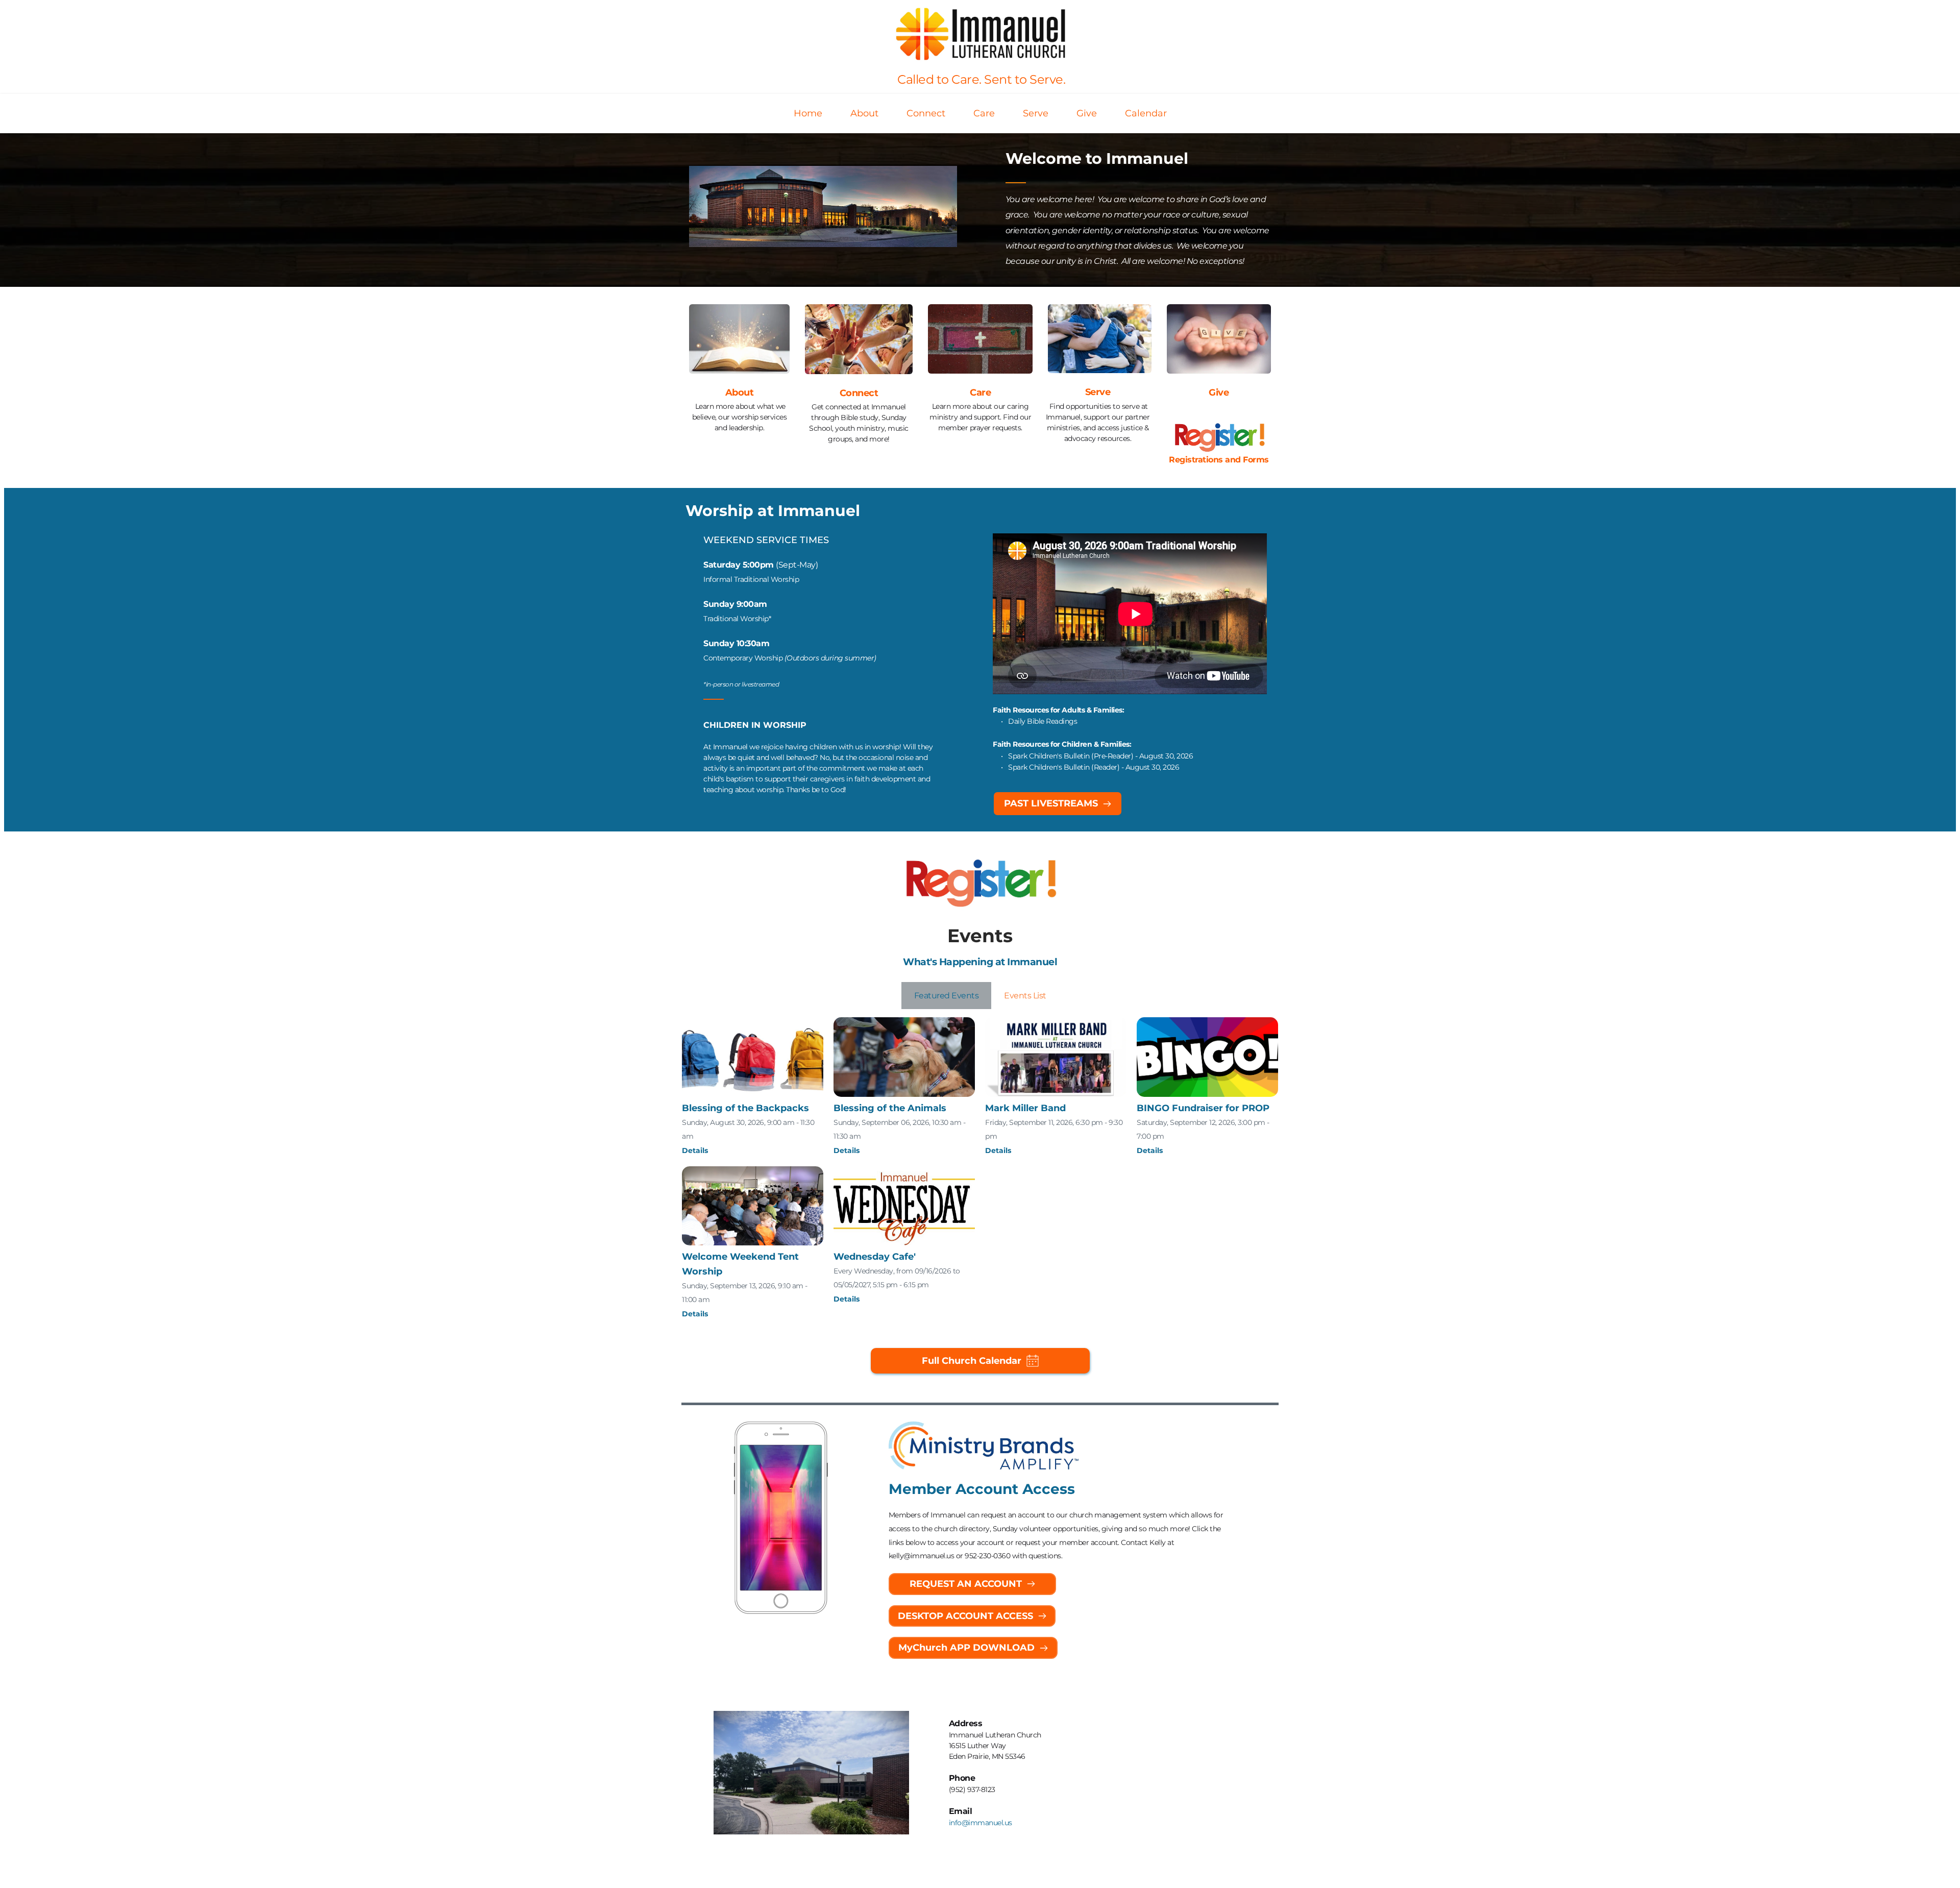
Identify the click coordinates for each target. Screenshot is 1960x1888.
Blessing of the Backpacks (745, 1108)
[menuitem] (808, 114)
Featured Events (947, 996)
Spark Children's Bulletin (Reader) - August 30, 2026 (1095, 767)
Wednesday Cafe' (875, 1257)
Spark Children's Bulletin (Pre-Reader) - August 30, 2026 (1100, 756)
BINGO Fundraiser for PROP (1203, 1108)
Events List (1025, 996)
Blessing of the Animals (890, 1108)
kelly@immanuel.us (922, 1556)
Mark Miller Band (1025, 1108)
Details (695, 1150)
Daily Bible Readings (1043, 721)
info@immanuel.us (981, 1823)
